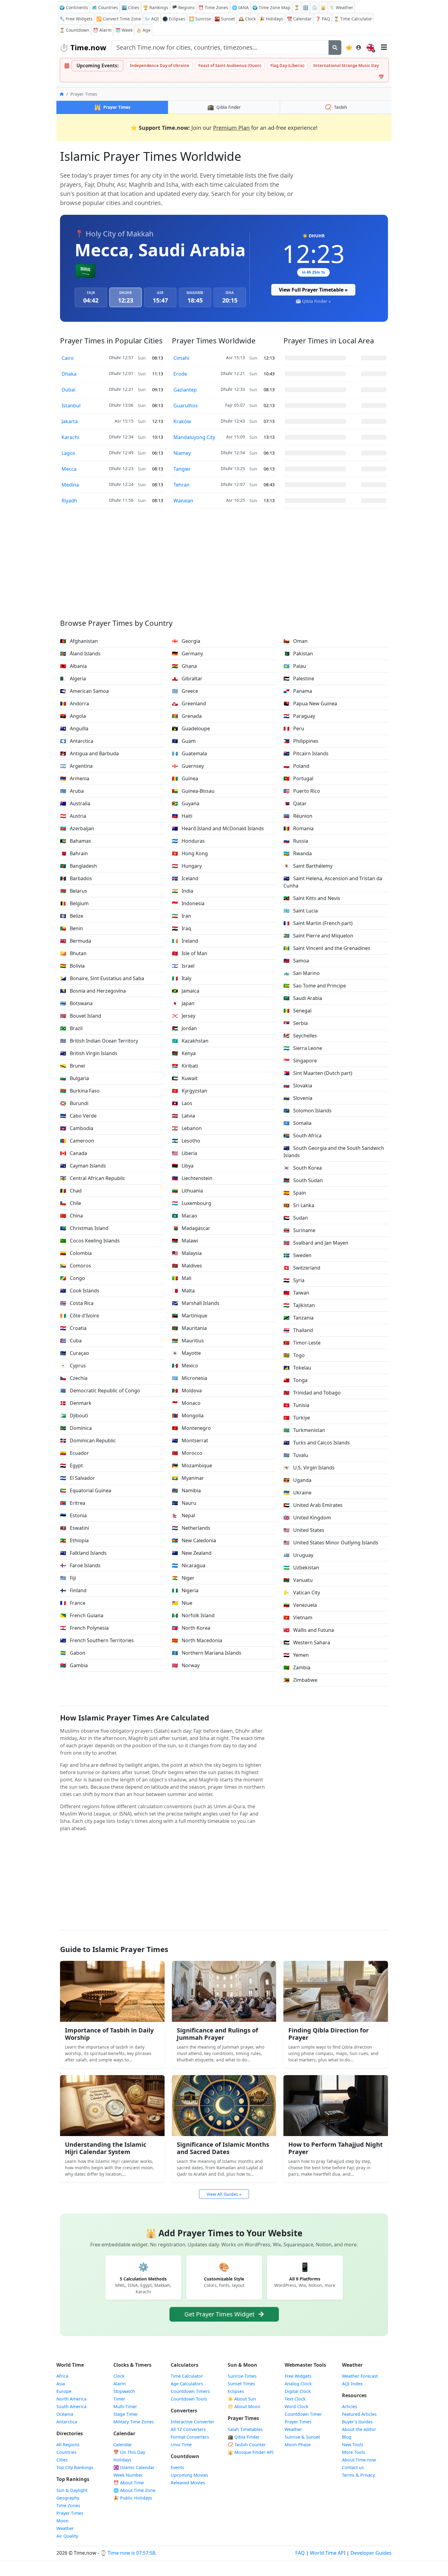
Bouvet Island (81, 1016)
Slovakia (298, 1086)
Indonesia (188, 903)
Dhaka (69, 374)
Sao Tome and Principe (315, 986)
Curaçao (75, 1353)
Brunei (73, 1066)
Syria (294, 1280)
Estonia (73, 1515)
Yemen (296, 1655)
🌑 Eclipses (174, 19)
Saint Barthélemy (308, 866)
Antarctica (77, 741)
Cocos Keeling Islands (90, 1241)
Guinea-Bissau (193, 791)
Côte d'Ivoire (80, 1316)
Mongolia (188, 1416)
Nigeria (185, 1590)
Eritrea (73, 1503)
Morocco (187, 1453)
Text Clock (295, 2399)
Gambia (74, 1665)
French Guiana (82, 1615)
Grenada (187, 716)
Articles (350, 2406)
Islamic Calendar (134, 2467)
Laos (182, 1103)
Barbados (76, 878)
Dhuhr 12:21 (121, 389)
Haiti (182, 816)
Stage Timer (126, 2414)
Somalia (297, 1123)
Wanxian (183, 501)
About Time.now (359, 2460)
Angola (73, 716)
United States (304, 1530)
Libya (183, 1166)
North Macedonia (197, 1640)
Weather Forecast (360, 2376)
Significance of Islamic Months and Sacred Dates (223, 2148)
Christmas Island (84, 1228)
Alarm (102, 30)
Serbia (296, 1023)
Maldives (187, 1266)
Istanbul (71, 406)
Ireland (185, 941)
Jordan (184, 1028)
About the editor (359, 2429)
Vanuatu (298, 1580)
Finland (73, 1590)
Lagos (68, 453)
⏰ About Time (129, 2483)
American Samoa (84, 691)
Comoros (76, 1266)
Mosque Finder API (251, 2452)
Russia (296, 841)
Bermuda (76, 941)
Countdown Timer (303, 2414)
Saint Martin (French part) (318, 923)
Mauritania (189, 1328)
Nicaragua (189, 1565)
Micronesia (190, 1378)
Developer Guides (371, 2553)
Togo (294, 1355)
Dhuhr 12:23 (121, 468)
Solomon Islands (308, 1111)
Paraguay (299, 716)
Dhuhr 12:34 (121, 437)
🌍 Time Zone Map (271, 7)
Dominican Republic (88, 1440)
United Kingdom (307, 1518)
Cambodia (77, 1128)
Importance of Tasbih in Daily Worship (109, 2034)
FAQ (323, 19)
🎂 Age (143, 30)
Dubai (68, 390)
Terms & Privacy (358, 2475)
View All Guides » (224, 2194)
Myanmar (188, 1478)
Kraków (182, 421)
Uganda (297, 1480)
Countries (66, 2452)
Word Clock (297, 2406)
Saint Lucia (301, 911)
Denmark (76, 1403)
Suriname (299, 1230)
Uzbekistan (301, 1568)
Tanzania (299, 1318)
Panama (298, 691)
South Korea (303, 1168)
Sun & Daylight (72, 2490)
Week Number (128, 2475)
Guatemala (189, 753)
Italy (182, 978)
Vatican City (302, 1593)
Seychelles (300, 1036)
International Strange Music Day (346, 66)
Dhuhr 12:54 (233, 453)
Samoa (296, 961)
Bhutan (73, 953)
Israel (183, 966)
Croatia (73, 1328)
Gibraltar (187, 679)
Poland (296, 766)
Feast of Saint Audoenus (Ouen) (230, 66)
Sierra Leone (303, 1048)
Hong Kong (190, 853)
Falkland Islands (83, 1553)
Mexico (185, 1366)
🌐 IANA (240, 7)
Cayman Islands (83, 1166)
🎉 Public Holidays (133, 2498)
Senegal (297, 1011)
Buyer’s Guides (357, 2422)
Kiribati (185, 1066)
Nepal (183, 1515)
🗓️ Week (124, 30)
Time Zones (213, 7)
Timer (119, 2399)
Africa (62, 2376)
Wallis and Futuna (309, 1630)
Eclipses (236, 2391)
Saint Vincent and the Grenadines (327, 948)
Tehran (181, 485)
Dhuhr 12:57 (121, 358)
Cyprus (73, 1366)
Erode (180, 374)
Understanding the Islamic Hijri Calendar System (106, 2148)
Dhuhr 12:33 (233, 389)
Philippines (301, 741)
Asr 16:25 (236, 500)
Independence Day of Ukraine (160, 66)
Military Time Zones (134, 2422)
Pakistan (298, 654)
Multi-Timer (125, 2406)
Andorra (75, 703)
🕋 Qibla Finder (244, 2437)
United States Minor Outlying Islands (331, 1543)
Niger (183, 1578)
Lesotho (186, 1141)
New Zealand (192, 1553)
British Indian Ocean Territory (99, 1041)
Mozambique (192, 1465)
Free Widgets (298, 2376)
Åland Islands (80, 654)
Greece (185, 691)
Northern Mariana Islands (207, 1653)
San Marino (302, 973)
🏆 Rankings (156, 7)
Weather (65, 2528)
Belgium (74, 903)
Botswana (76, 1003)
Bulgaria (75, 1078)
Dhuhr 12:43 (233, 421)
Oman (295, 641)
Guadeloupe (191, 728)
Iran (181, 916)
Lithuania (187, 1191)
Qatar (295, 803)
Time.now (83, 47)
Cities (62, 2460)
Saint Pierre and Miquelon (318, 936)
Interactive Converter (192, 2422)
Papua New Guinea (310, 703)
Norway (186, 1665)
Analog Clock (298, 2384)
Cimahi (181, 358)
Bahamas (76, 841)
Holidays (271, 19)
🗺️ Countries (105, 7)
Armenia (75, 778)
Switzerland (302, 1268)
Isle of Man (190, 953)
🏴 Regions (183, 7)
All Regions (68, 2445)
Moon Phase (298, 2445)
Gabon (73, 1653)
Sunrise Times (242, 2376)
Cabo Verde (78, 1116)
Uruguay (298, 1555)
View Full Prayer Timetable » (313, 290)
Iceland (185, 878)
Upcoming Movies (189, 2475)
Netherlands (191, 1528)
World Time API (328, 2553)
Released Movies (188, 2483)
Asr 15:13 (236, 358)
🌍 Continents (74, 7)
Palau (295, 666)
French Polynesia (84, 1628)
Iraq (181, 928)
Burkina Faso (80, 1091)
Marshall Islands (196, 1303)
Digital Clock (298, 2391)
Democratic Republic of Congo (100, 1391)
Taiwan (296, 1293)
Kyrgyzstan (190, 1091)
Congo (73, 1278)
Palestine (299, 679)
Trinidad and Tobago (312, 1393)
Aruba (72, 791)
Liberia (185, 1153)
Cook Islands (80, 1291)
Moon (62, 2521)
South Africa (302, 1136)
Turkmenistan (304, 1430)
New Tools (353, 2445)
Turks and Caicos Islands (317, 1443)
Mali (182, 1278)
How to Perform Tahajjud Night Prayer (336, 2148)
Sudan (296, 1218)
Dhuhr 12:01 (121, 373)
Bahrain (74, 853)
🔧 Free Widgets (76, 19)
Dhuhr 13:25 (233, 468)
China (71, 1216)
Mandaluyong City (194, 437)
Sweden (297, 1255)
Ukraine (297, 1493)
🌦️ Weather (341, 7)
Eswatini (75, 1528)
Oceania (65, 2414)
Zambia (297, 1667)
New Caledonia (194, 1540)
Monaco (186, 1403)
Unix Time (181, 2445)
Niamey (182, 453)
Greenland (189, 703)
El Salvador (78, 1478)
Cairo (68, 358)
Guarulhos (186, 406)
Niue (182, 1603)
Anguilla (74, 728)
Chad (71, 1191)
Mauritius (188, 1341)
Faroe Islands (80, 1565)
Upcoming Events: (98, 66)
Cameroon (77, 1141)
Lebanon (187, 1128)
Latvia (183, 1116)
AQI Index (352, 2384)
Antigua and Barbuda (89, 753)
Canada (74, 1153)
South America (71, 2406)
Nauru (184, 1503)
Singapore (300, 1061)
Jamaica (186, 991)
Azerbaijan (77, 828)
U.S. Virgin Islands (309, 1468)
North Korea (191, 1628)
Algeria (73, 679)
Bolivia (72, 966)
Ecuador (75, 1453)
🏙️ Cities (130, 7)
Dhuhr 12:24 (121, 484)
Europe (64, 2391)
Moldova (187, 1391)
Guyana (186, 803)
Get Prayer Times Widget (220, 2314)
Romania (299, 828)
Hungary (187, 866)
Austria (73, 816)
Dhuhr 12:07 (233, 484)
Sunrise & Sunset (302, 2437)
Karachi (70, 437)
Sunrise (200, 19)
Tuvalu (296, 1455)
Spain (295, 1193)
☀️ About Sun (242, 2399)
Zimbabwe (300, 1680)
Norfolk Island (193, 1615)
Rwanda (298, 853)
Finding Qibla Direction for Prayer (329, 2034)
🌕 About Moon (244, 2406)
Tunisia (296, 1405)
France (73, 1603)
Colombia (76, 1253)
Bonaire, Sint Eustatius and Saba (102, 978)
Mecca (69, 469)
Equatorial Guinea (86, 1490)
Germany (187, 654)
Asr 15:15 (124, 421)
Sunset (225, 19)
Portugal (298, 778)
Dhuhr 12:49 (121, 453)
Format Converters (190, 2437)
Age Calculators (187, 2384)
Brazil (71, 1028)
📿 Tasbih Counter (247, 2445)
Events (177, 2467)
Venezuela (300, 1605)
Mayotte (186, 1353)
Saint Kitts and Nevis (312, 898)
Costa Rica (77, 1303)
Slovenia (298, 1098)
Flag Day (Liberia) (287, 66)
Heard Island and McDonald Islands (218, 828)
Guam (184, 741)
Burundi (74, 1103)
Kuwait (185, 1078)
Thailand (298, 1330)
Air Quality (67, 2536)
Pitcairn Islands (306, 753)
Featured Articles (359, 2414)
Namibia (186, 1490)
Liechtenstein (192, 1178)
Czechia (74, 1378)
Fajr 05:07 (235, 405)
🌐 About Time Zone (134, 2490)
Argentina (76, 766)
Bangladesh (78, 866)
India (183, 891)
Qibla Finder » (316, 301)
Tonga (295, 1380)
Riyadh (69, 501)
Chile (71, 1203)
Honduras (188, 841)
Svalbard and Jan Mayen (316, 1243)
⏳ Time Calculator (353, 19)
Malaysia (187, 1253)
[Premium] (349, 48)
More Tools (354, 2452)
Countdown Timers (190, 2391)
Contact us (353, 2467)
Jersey (184, 1016)
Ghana (184, 666)
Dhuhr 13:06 (121, 405)
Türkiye (297, 1418)
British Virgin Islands (89, 1053)
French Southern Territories (97, 1640)
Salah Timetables (245, 2429)
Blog (347, 2437)
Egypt (71, 1465)
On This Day (129, 2452)
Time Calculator (187, 2376)
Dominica (76, 1428)
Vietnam (298, 1618)
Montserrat (190, 1440)
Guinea (185, 778)
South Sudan (303, 1180)
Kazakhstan (190, 1041)
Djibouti (74, 1416)
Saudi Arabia (303, 998)
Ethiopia (74, 1540)
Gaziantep (185, 390)
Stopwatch (124, 2391)
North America (71, 2399)
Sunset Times (241, 2384)
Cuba (71, 1341)
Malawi (185, 1241)
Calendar (299, 19)
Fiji (68, 1578)
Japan (183, 1003)
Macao (185, 1216)
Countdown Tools (189, 2399)
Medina (70, 485)
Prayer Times (70, 2513)
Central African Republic (93, 1178)
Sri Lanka (299, 1205)
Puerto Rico (302, 791)
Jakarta (70, 421)
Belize (72, 916)
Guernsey (188, 766)
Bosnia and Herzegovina (93, 991)
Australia (75, 803)
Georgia (186, 641)
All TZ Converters (188, 2429)
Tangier (182, 469)
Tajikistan (299, 1305)
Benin (71, 928)
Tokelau (297, 1368)
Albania (73, 666)
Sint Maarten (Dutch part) (318, 1073)
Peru (294, 728)
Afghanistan (79, 641)
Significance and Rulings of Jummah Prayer (217, 2034)
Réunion (298, 816)
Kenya (184, 1053)
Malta (183, 1291)
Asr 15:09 (236, 437)
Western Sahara (307, 1642)
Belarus (74, 891)
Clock (247, 19)
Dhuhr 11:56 (121, 500)
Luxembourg (192, 1203)
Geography (68, 2498)
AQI (152, 19)
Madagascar (191, 1228)
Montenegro (191, 1428)
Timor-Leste (302, 1343)
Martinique (190, 1316)
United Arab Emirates (313, 1505)
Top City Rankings (75, 2467)
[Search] (335, 48)
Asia (61, 2384)
